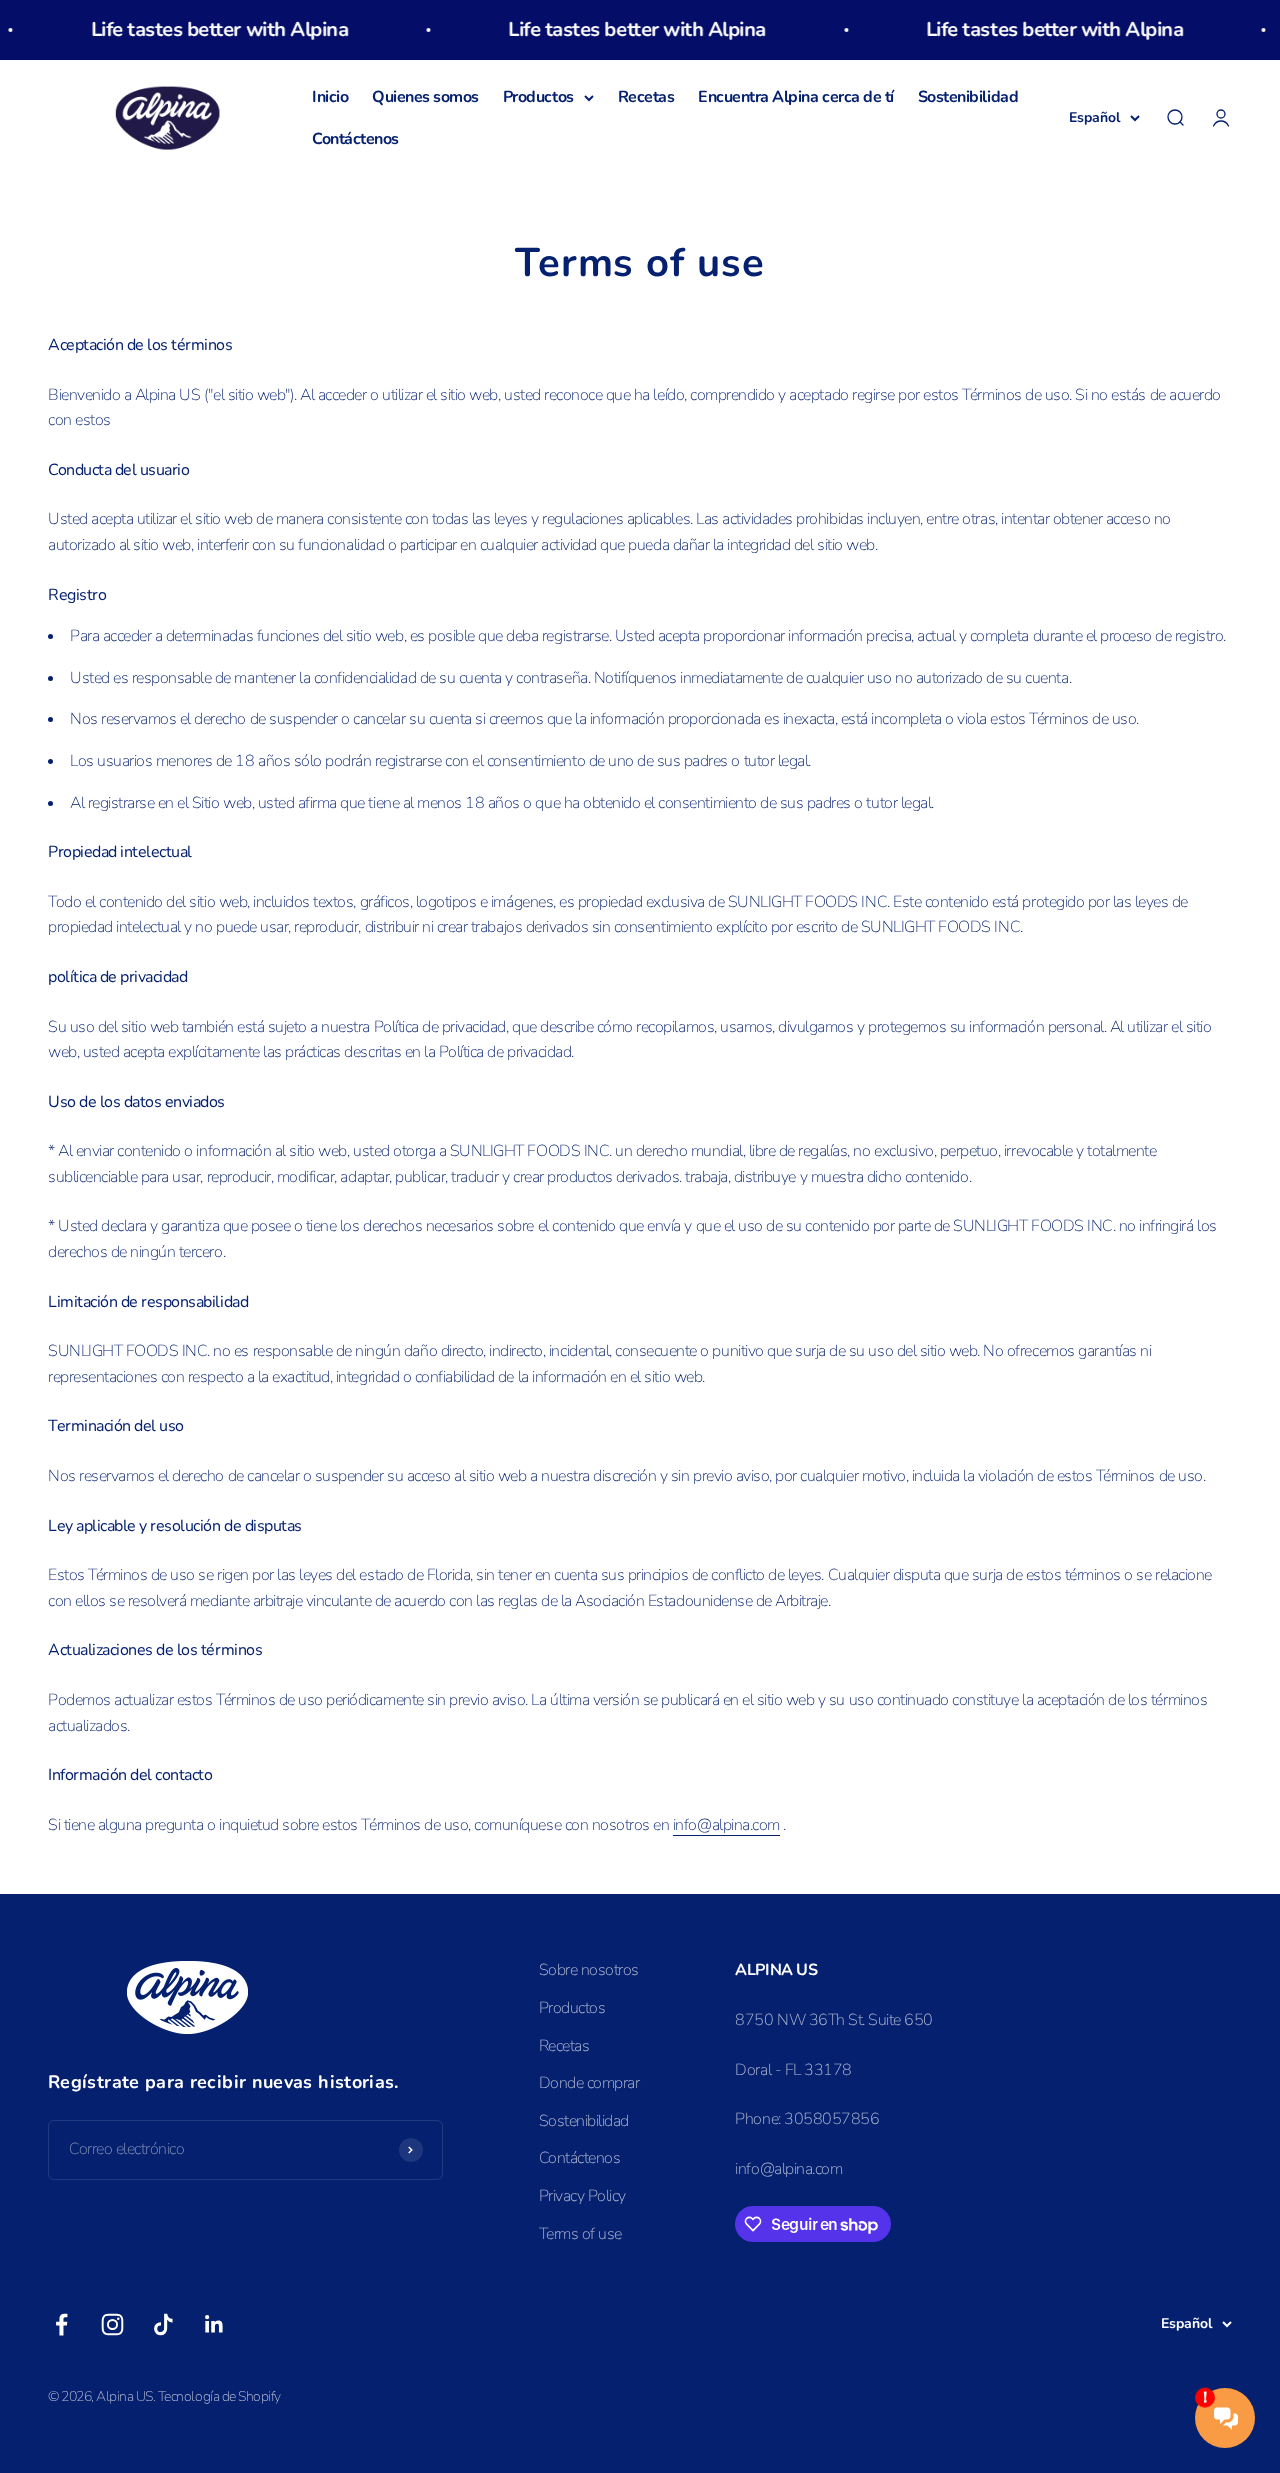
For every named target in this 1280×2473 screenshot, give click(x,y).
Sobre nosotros (589, 1970)
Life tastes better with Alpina (186, 29)
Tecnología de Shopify (219, 2396)
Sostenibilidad (968, 97)
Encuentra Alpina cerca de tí (796, 97)
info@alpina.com (726, 1825)
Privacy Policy (582, 2196)
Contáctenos (355, 139)
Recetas (646, 97)
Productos (538, 97)
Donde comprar (589, 2083)
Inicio (330, 97)
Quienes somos (425, 97)
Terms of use (580, 2234)
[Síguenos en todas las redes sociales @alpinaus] (61, 2324)
